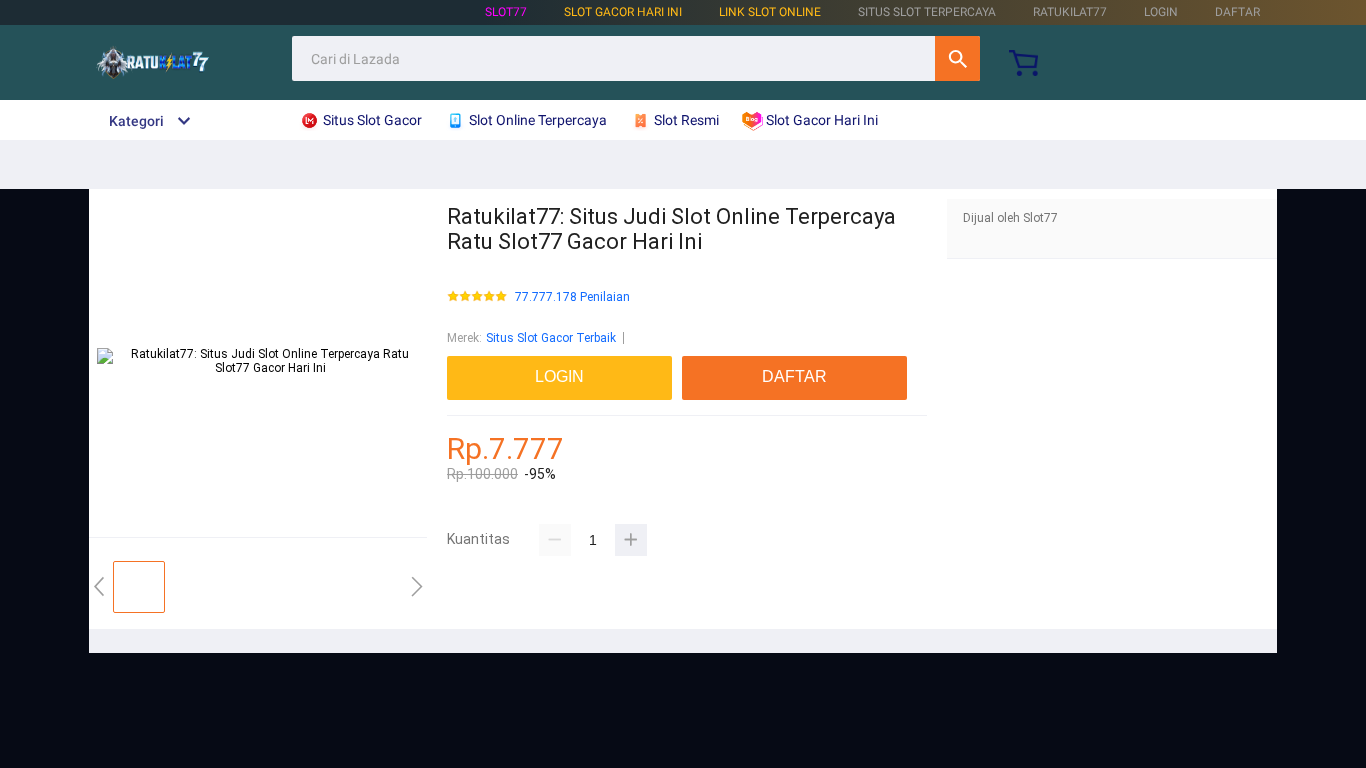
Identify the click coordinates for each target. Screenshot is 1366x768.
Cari (957, 58)
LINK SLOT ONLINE (770, 12)
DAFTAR (1237, 12)
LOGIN (1161, 12)
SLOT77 (506, 12)
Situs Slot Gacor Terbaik (551, 338)
